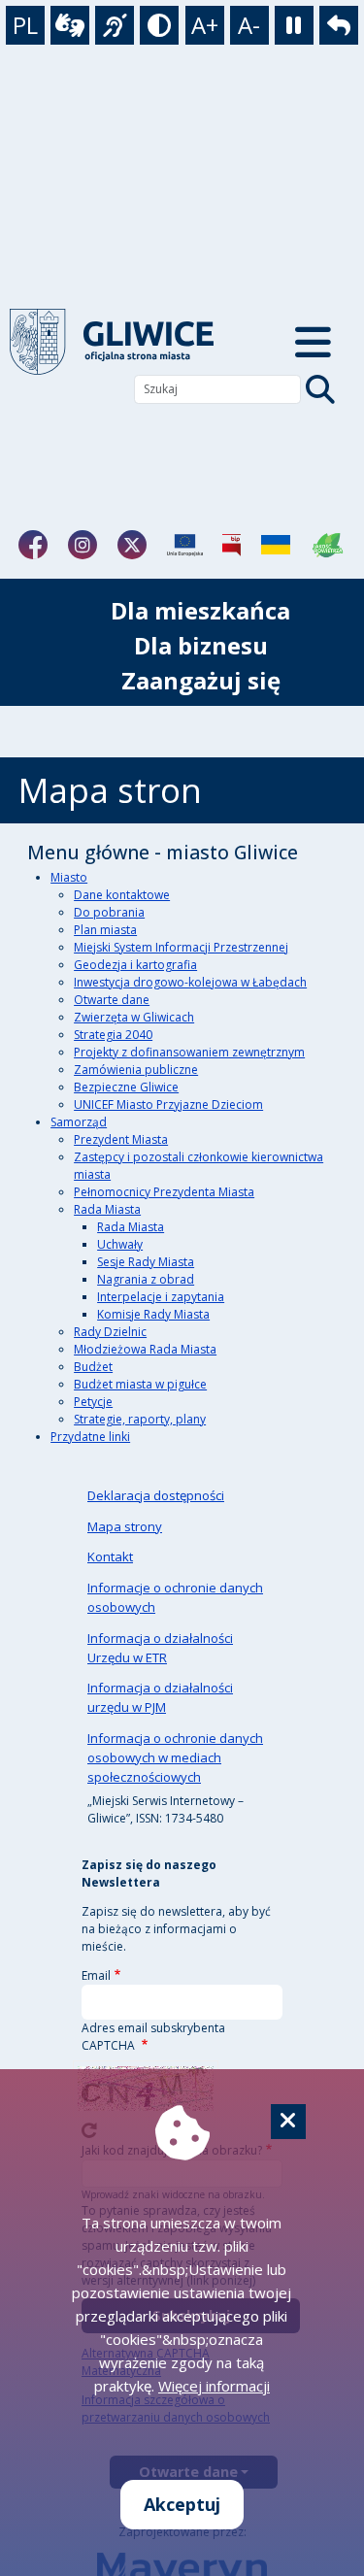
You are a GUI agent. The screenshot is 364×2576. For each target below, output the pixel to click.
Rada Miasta (107, 1209)
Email (96, 1975)
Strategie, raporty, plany (140, 1419)
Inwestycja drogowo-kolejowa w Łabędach (190, 982)
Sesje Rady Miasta (146, 1262)
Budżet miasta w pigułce (140, 1384)
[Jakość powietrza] (328, 545)
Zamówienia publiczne (136, 1070)
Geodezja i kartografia (135, 965)
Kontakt (110, 1556)
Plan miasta (105, 930)
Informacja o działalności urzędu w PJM (160, 1697)
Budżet (93, 1367)
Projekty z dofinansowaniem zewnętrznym (189, 1052)
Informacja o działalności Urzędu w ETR (160, 1648)
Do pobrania (109, 912)
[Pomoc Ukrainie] (276, 545)
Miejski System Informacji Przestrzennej (181, 947)
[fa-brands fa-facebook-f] (33, 545)
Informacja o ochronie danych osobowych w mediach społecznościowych (175, 1757)
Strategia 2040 (113, 1035)
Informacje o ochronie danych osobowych (175, 1597)
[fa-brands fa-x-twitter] (132, 545)
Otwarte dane (112, 1000)
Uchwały (120, 1244)
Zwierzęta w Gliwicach (134, 1017)
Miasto (69, 877)
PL (25, 25)
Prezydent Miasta (121, 1139)
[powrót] (128, 342)
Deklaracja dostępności (156, 1495)
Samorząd (79, 1122)
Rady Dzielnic (110, 1332)
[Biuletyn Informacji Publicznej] (232, 545)
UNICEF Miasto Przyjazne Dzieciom (168, 1104)
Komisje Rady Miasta (153, 1314)
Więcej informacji (214, 2386)
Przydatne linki (90, 1437)
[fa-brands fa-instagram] (83, 545)
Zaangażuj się (201, 680)
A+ (205, 25)
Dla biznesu (201, 645)
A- (249, 25)
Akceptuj (182, 2504)
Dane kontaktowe (122, 895)
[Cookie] (288, 2122)
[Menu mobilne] (314, 342)
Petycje (93, 1402)
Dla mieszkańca (200, 610)
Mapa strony (125, 1526)
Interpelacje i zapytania (161, 1297)
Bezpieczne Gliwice (126, 1087)
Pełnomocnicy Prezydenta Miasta (164, 1192)
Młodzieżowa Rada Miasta (145, 1349)
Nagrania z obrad (146, 1279)
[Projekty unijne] (185, 545)
